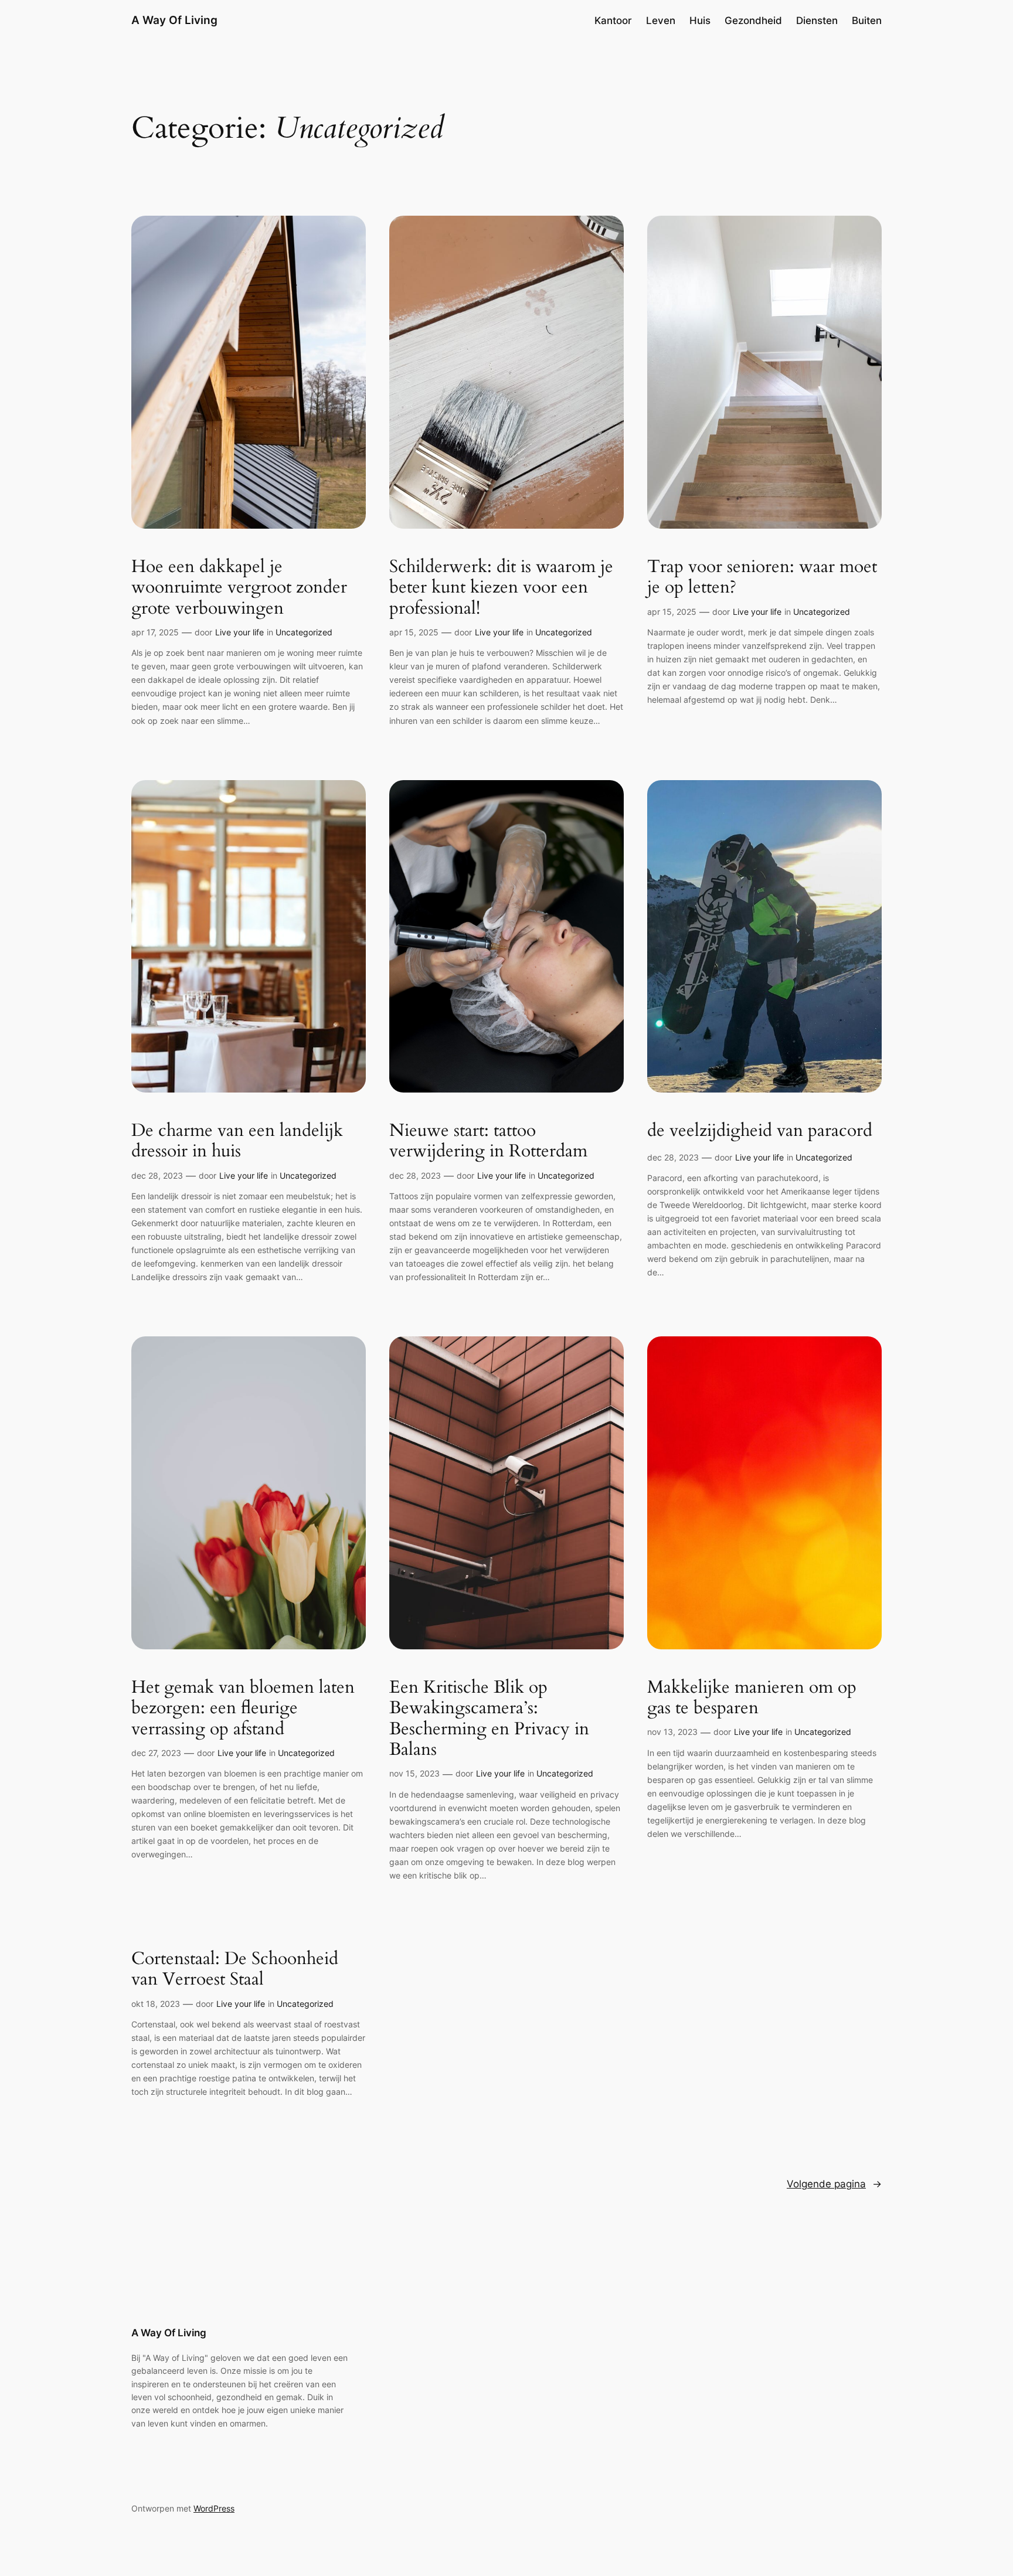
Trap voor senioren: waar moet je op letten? (762, 578)
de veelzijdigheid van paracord (760, 1131)
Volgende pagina (834, 2184)
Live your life (239, 632)
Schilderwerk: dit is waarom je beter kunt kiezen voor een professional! (501, 588)
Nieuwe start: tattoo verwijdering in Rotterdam (488, 1141)
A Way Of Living (174, 20)
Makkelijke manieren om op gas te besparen (752, 1698)
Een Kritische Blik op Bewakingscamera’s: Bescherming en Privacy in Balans (489, 1719)
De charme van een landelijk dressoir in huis (237, 1141)
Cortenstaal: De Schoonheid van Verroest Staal (235, 1970)
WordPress (214, 2508)
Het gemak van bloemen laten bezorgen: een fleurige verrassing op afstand (243, 1709)
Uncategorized (304, 632)
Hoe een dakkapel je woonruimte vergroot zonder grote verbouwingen (239, 588)
